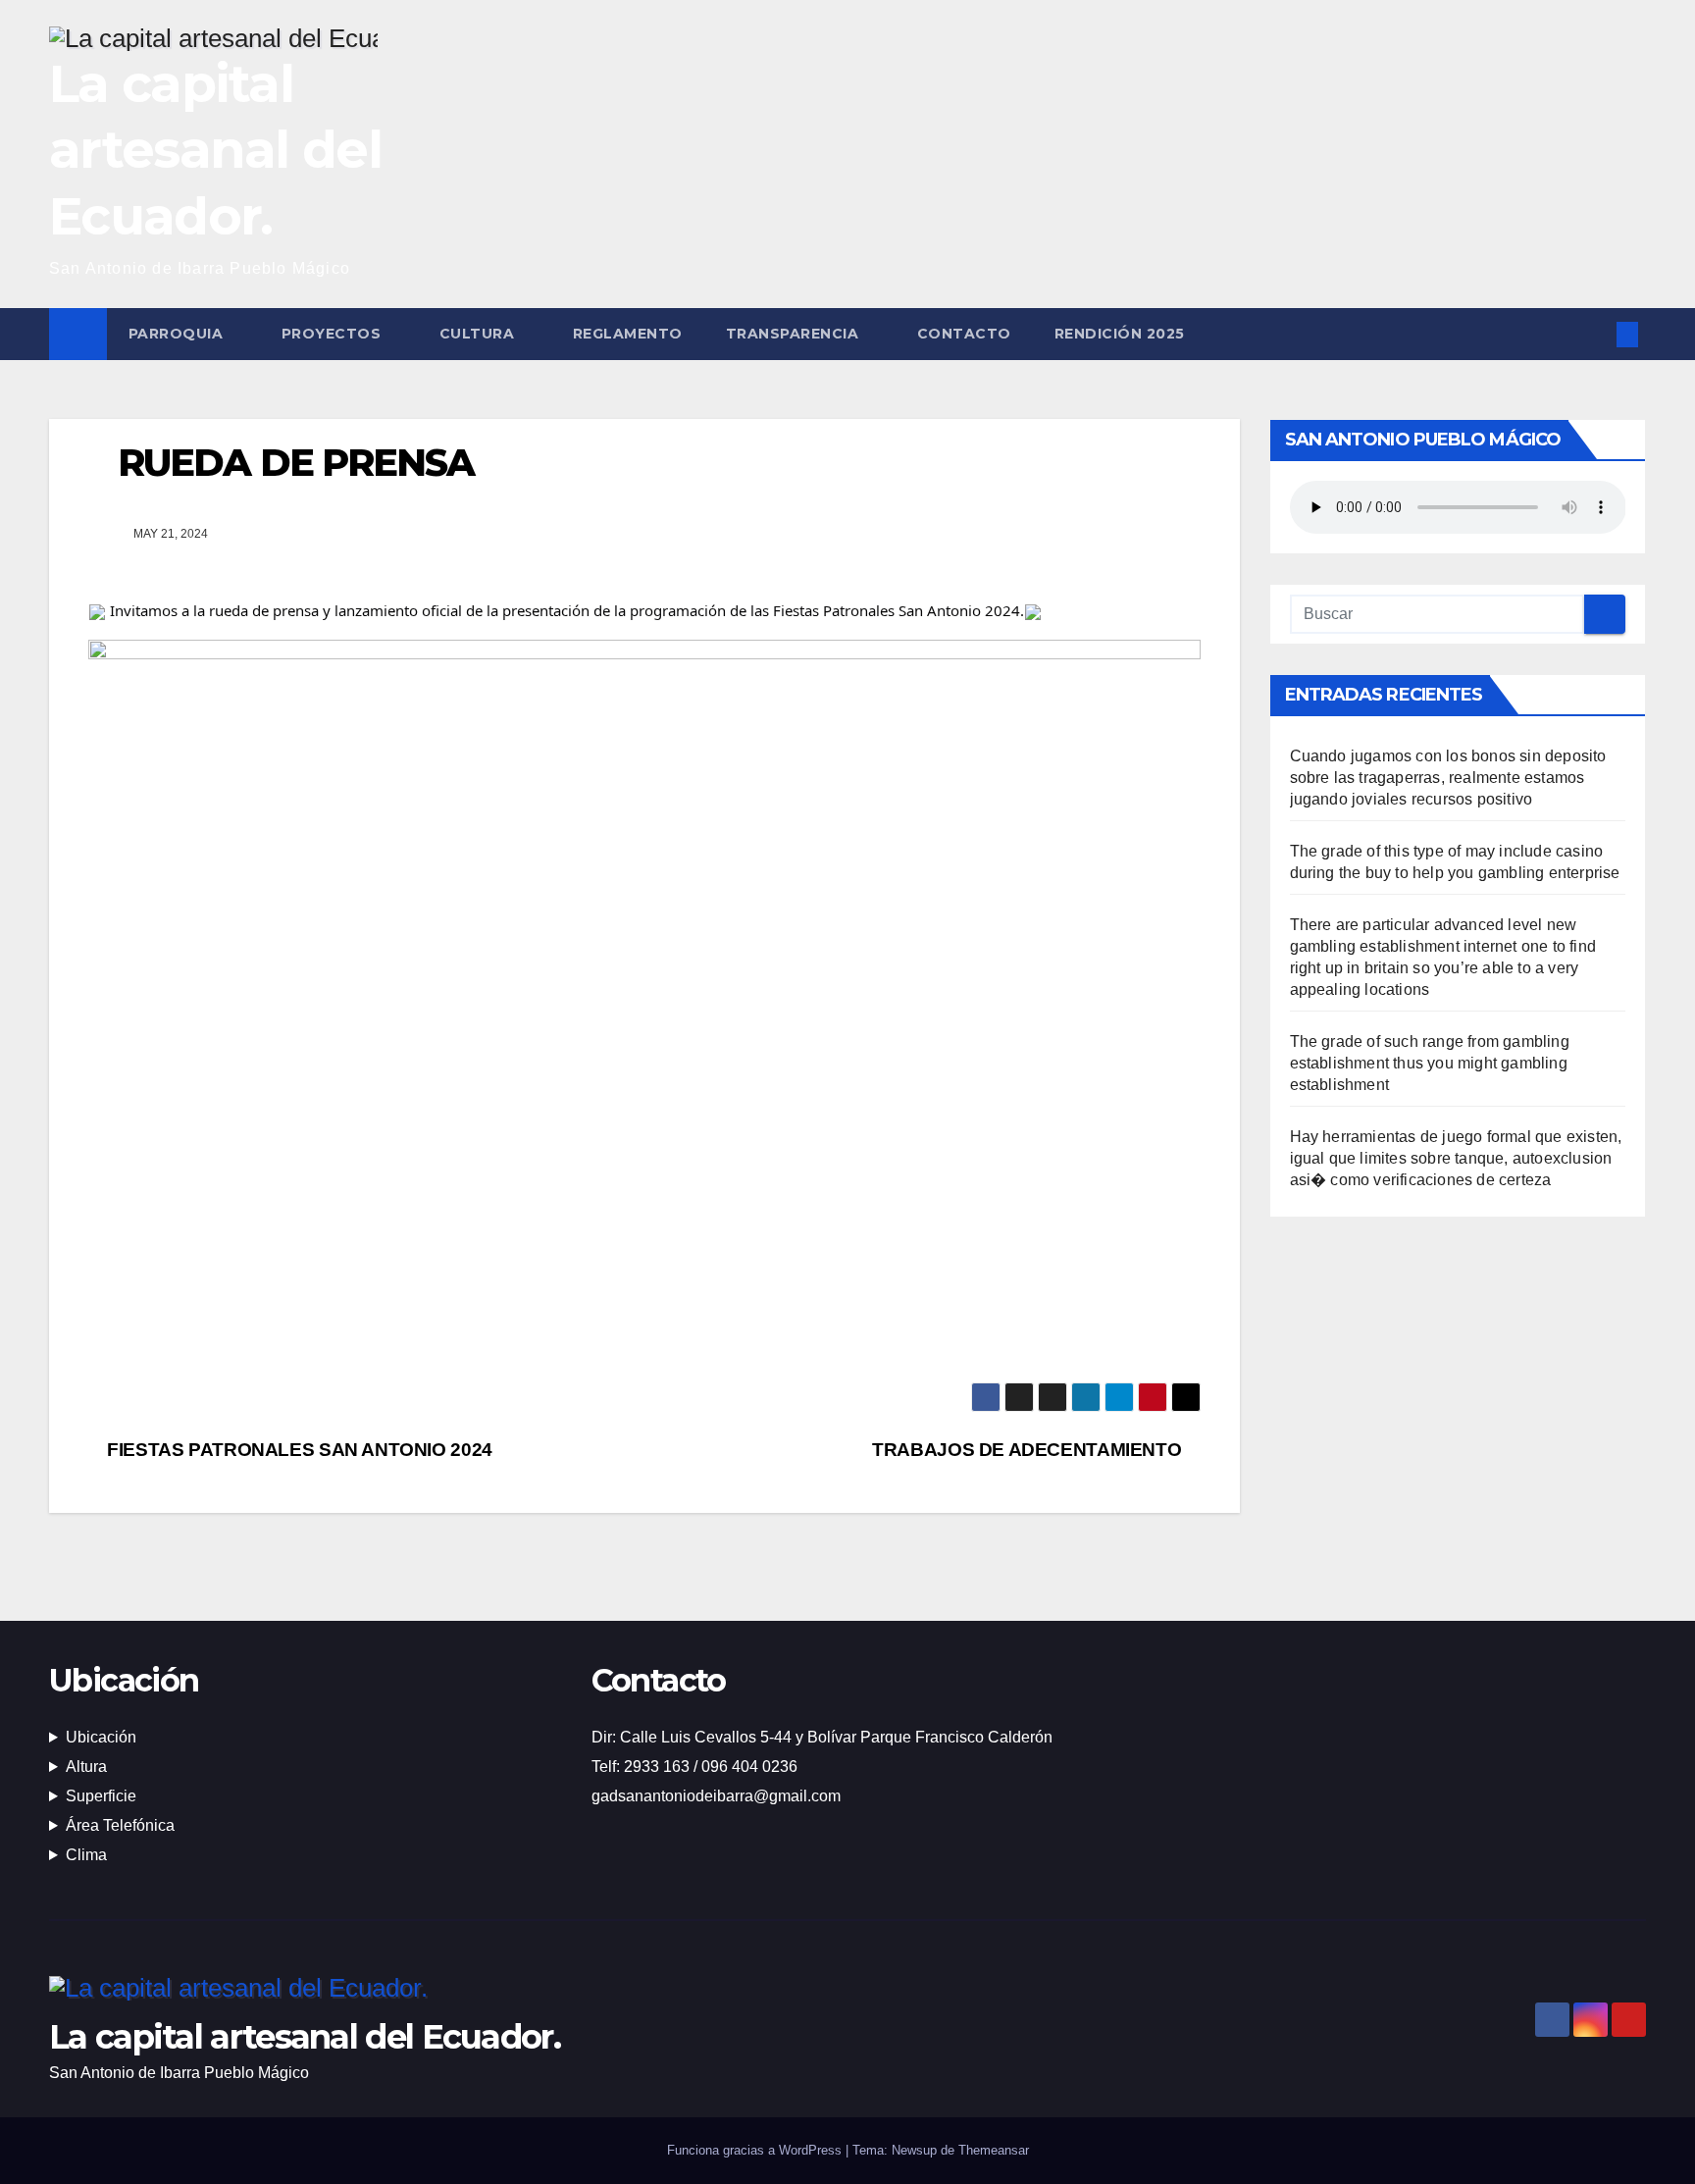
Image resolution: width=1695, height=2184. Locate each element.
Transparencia (795, 334)
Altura (86, 1767)
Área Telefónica (120, 1825)
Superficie (101, 1796)
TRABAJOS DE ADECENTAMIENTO (1029, 1450)
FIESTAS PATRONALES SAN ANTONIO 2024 (298, 1450)
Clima (86, 1855)
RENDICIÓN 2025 (1120, 334)
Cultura (479, 334)
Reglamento (628, 334)
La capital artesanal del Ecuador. (215, 150)
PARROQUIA (178, 334)
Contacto (964, 334)
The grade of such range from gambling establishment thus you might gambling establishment (1430, 1063)
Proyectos (334, 334)
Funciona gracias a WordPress (756, 2150)
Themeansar (994, 2150)
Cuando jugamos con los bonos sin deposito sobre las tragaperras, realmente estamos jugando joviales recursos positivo (1448, 778)
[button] (1595, 334)
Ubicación (101, 1737)
